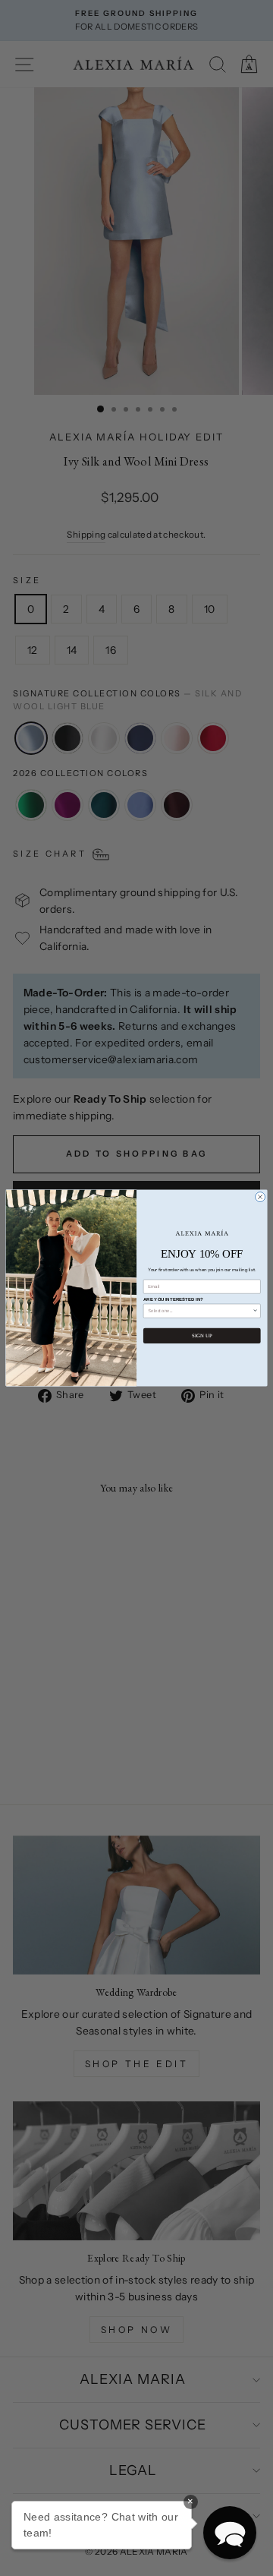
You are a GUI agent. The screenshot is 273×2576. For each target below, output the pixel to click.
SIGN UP (202, 1335)
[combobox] (200, 1311)
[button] (230, 2533)
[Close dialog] (260, 1197)
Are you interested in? (173, 1299)
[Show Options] (255, 1311)
